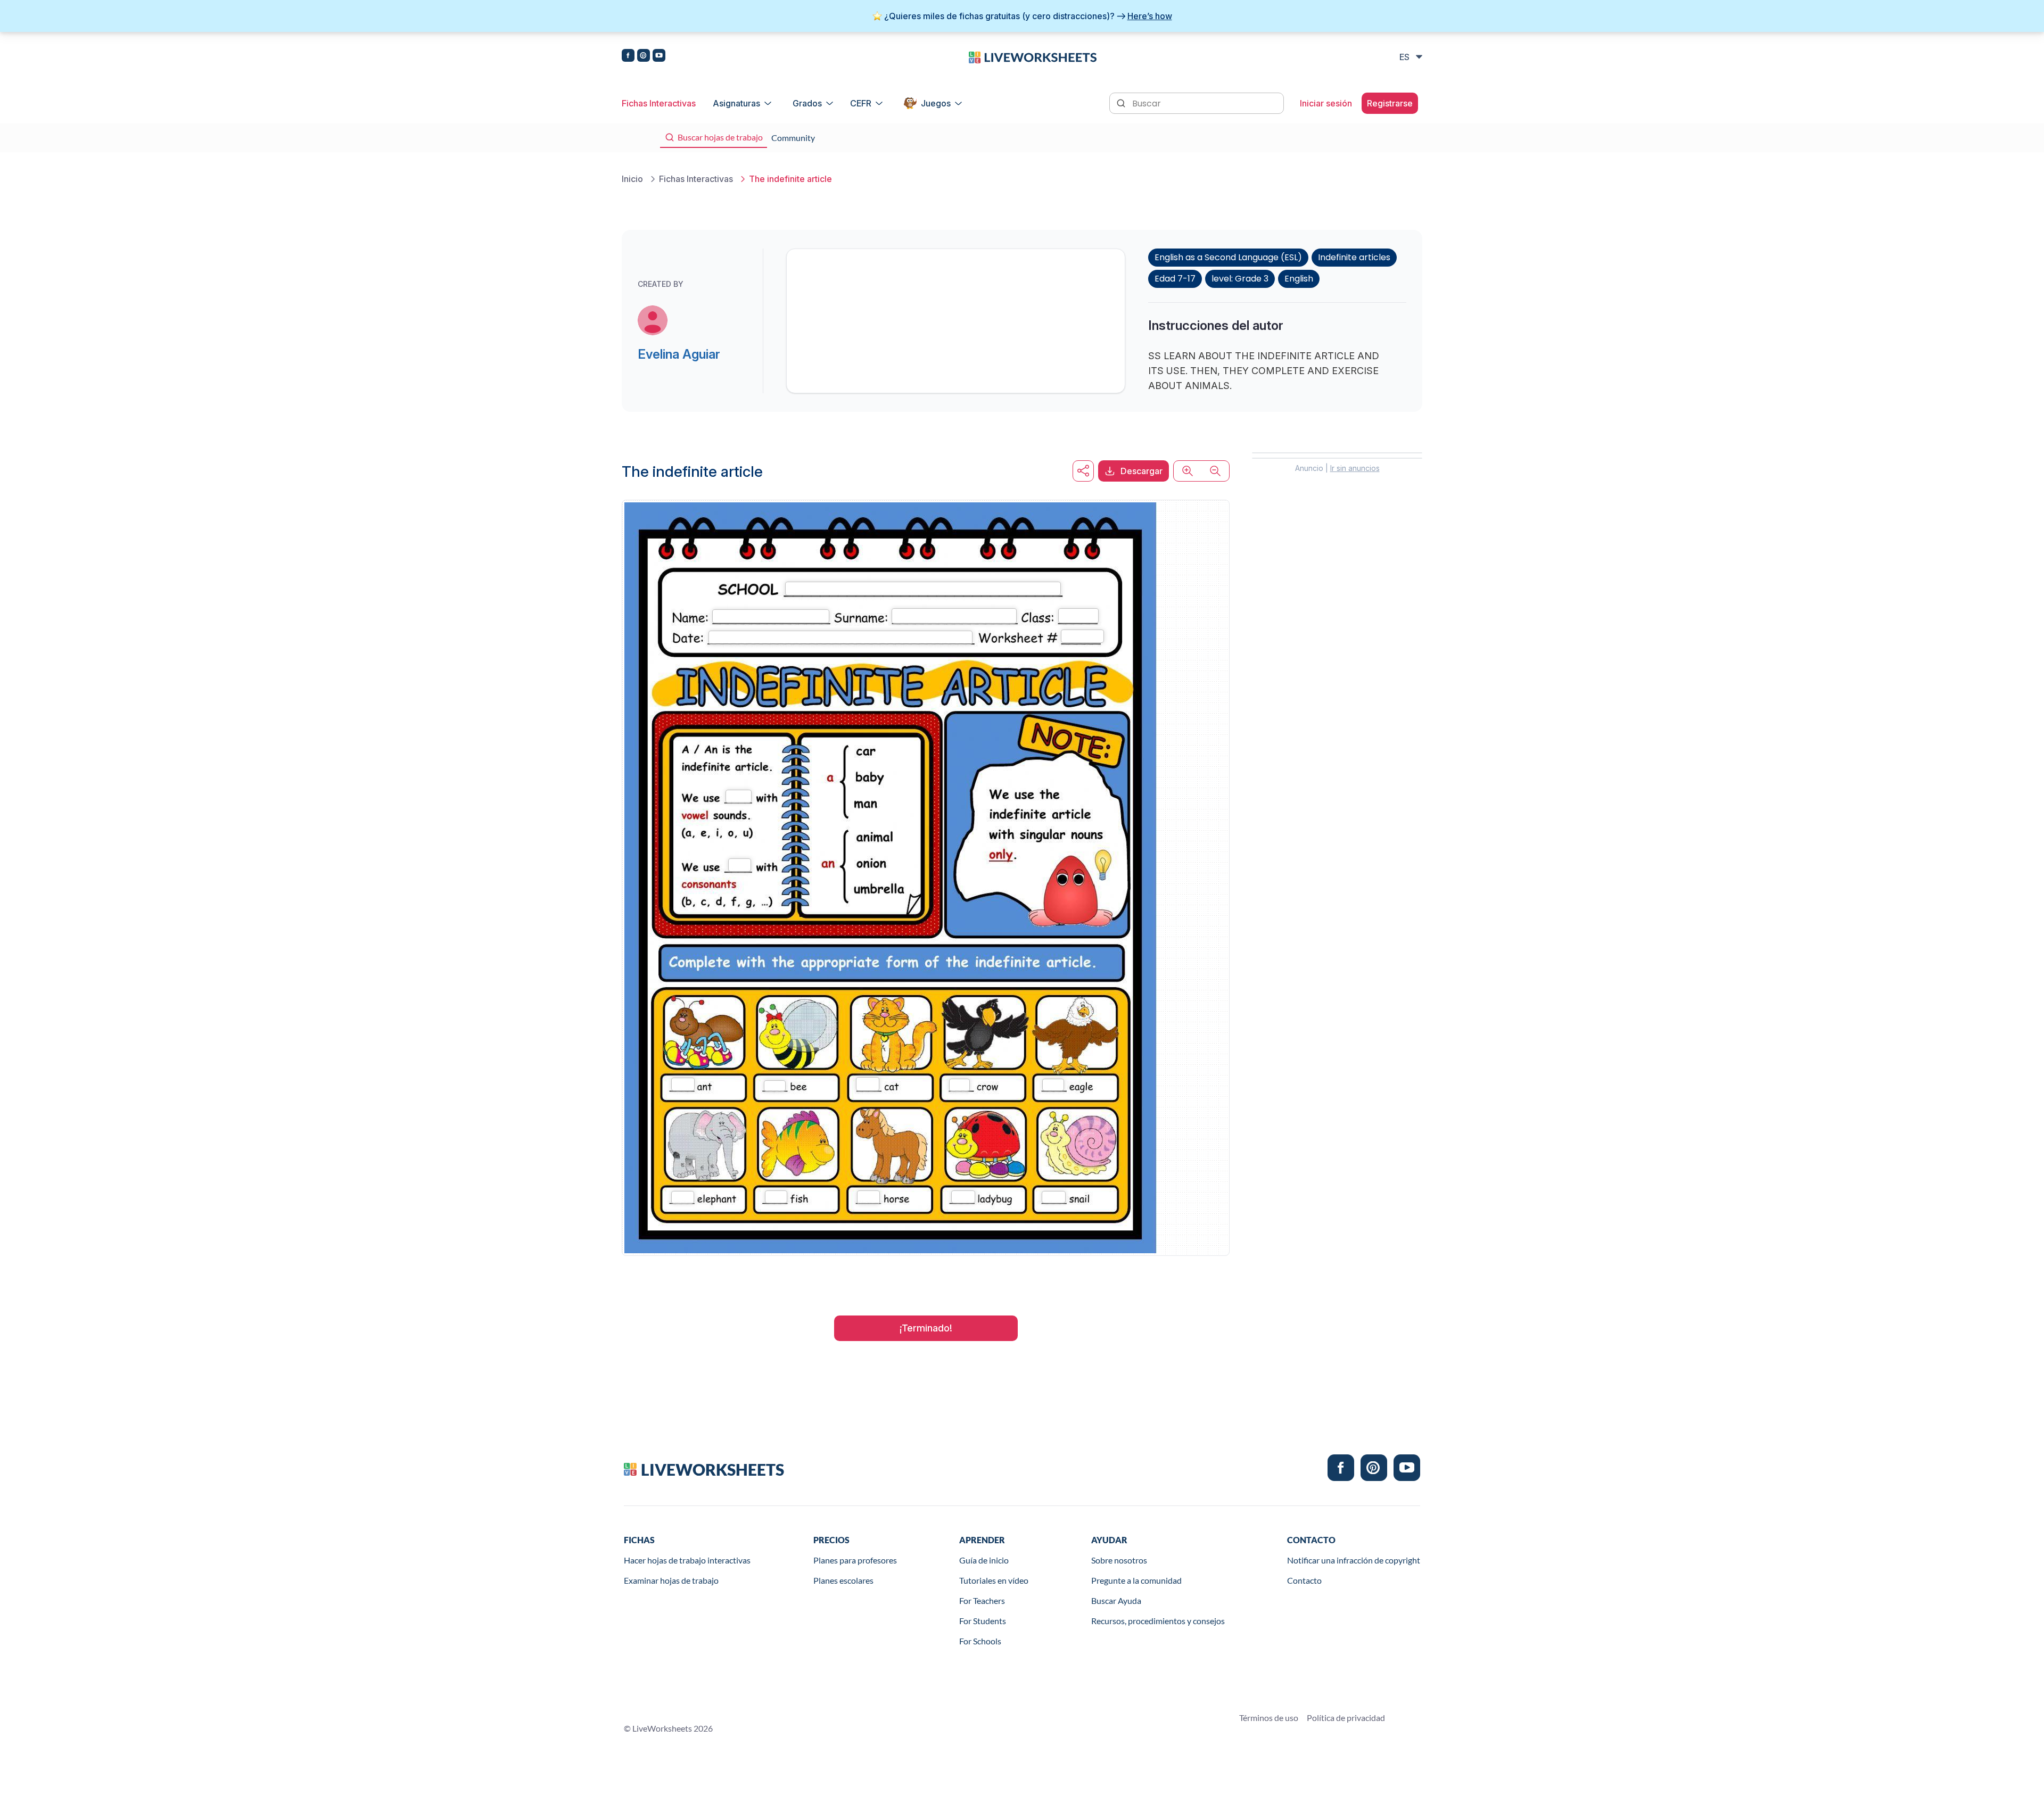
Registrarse (1390, 103)
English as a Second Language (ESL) (1228, 257)
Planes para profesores (855, 1560)
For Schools (980, 1641)
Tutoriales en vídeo (994, 1580)
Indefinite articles (1354, 257)
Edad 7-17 (1175, 279)
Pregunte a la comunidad (1136, 1580)
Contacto (1304, 1580)
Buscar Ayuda (1116, 1600)
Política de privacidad (1346, 1718)
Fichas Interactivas (659, 103)
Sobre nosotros (1119, 1560)
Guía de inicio (984, 1560)
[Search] (1122, 102)
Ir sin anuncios (1355, 468)
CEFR (861, 103)
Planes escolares (843, 1580)
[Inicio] (1033, 56)
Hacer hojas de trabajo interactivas (687, 1560)
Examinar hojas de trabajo (671, 1580)
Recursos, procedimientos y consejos (1158, 1621)
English (1299, 279)
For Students (983, 1621)
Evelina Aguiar (679, 354)
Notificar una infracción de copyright (1354, 1560)
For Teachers (982, 1600)
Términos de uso (1269, 1718)
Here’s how (1150, 16)
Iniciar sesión (1326, 103)
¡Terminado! (926, 1328)
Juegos (936, 103)
